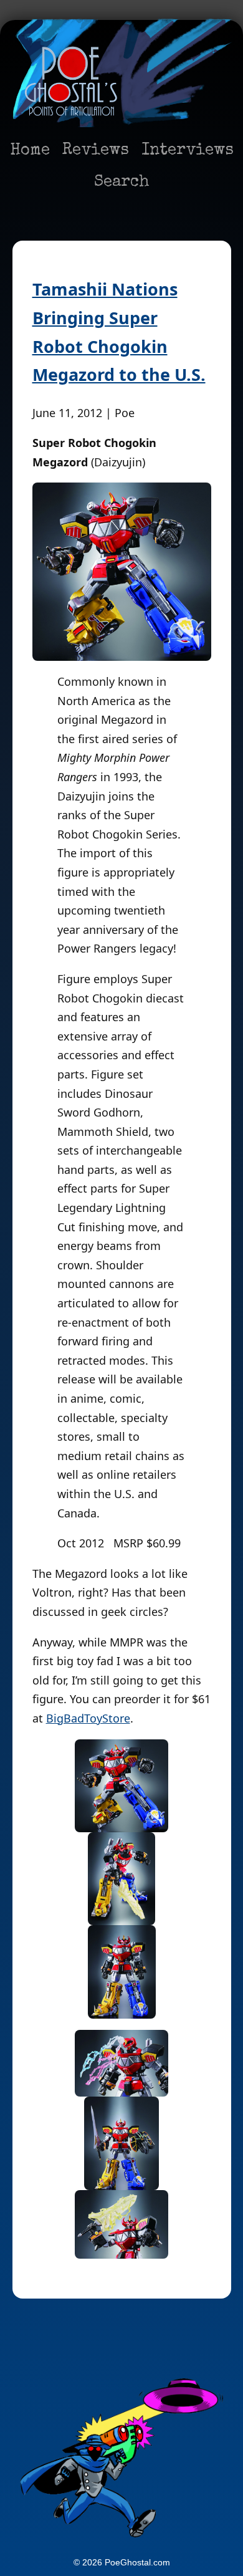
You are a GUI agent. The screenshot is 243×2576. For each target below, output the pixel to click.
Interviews (188, 151)
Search (122, 183)
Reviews (96, 151)
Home (30, 151)
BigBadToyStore (88, 1718)
